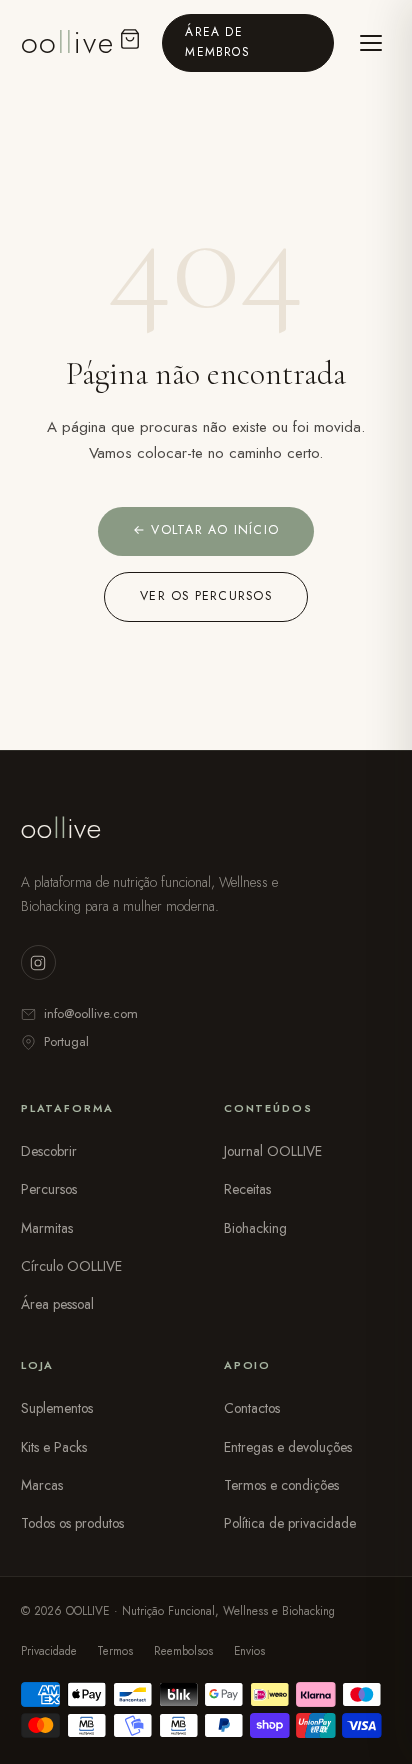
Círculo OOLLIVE (71, 1266)
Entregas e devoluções (288, 1447)
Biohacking (255, 1228)
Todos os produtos (72, 1523)
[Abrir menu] (370, 43)
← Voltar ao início (206, 530)
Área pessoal (57, 1304)
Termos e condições (281, 1485)
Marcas (42, 1485)
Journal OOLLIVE (273, 1151)
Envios (249, 1651)
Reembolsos (183, 1651)
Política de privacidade (290, 1523)
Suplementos (57, 1408)
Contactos (252, 1408)
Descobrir (49, 1151)
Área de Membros (217, 41)
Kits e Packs (54, 1447)
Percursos (49, 1189)
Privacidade (49, 1651)
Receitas (247, 1189)
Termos (115, 1651)
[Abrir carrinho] (130, 42)
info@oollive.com (91, 1013)
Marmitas (47, 1228)
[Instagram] (38, 962)
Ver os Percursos (206, 596)
